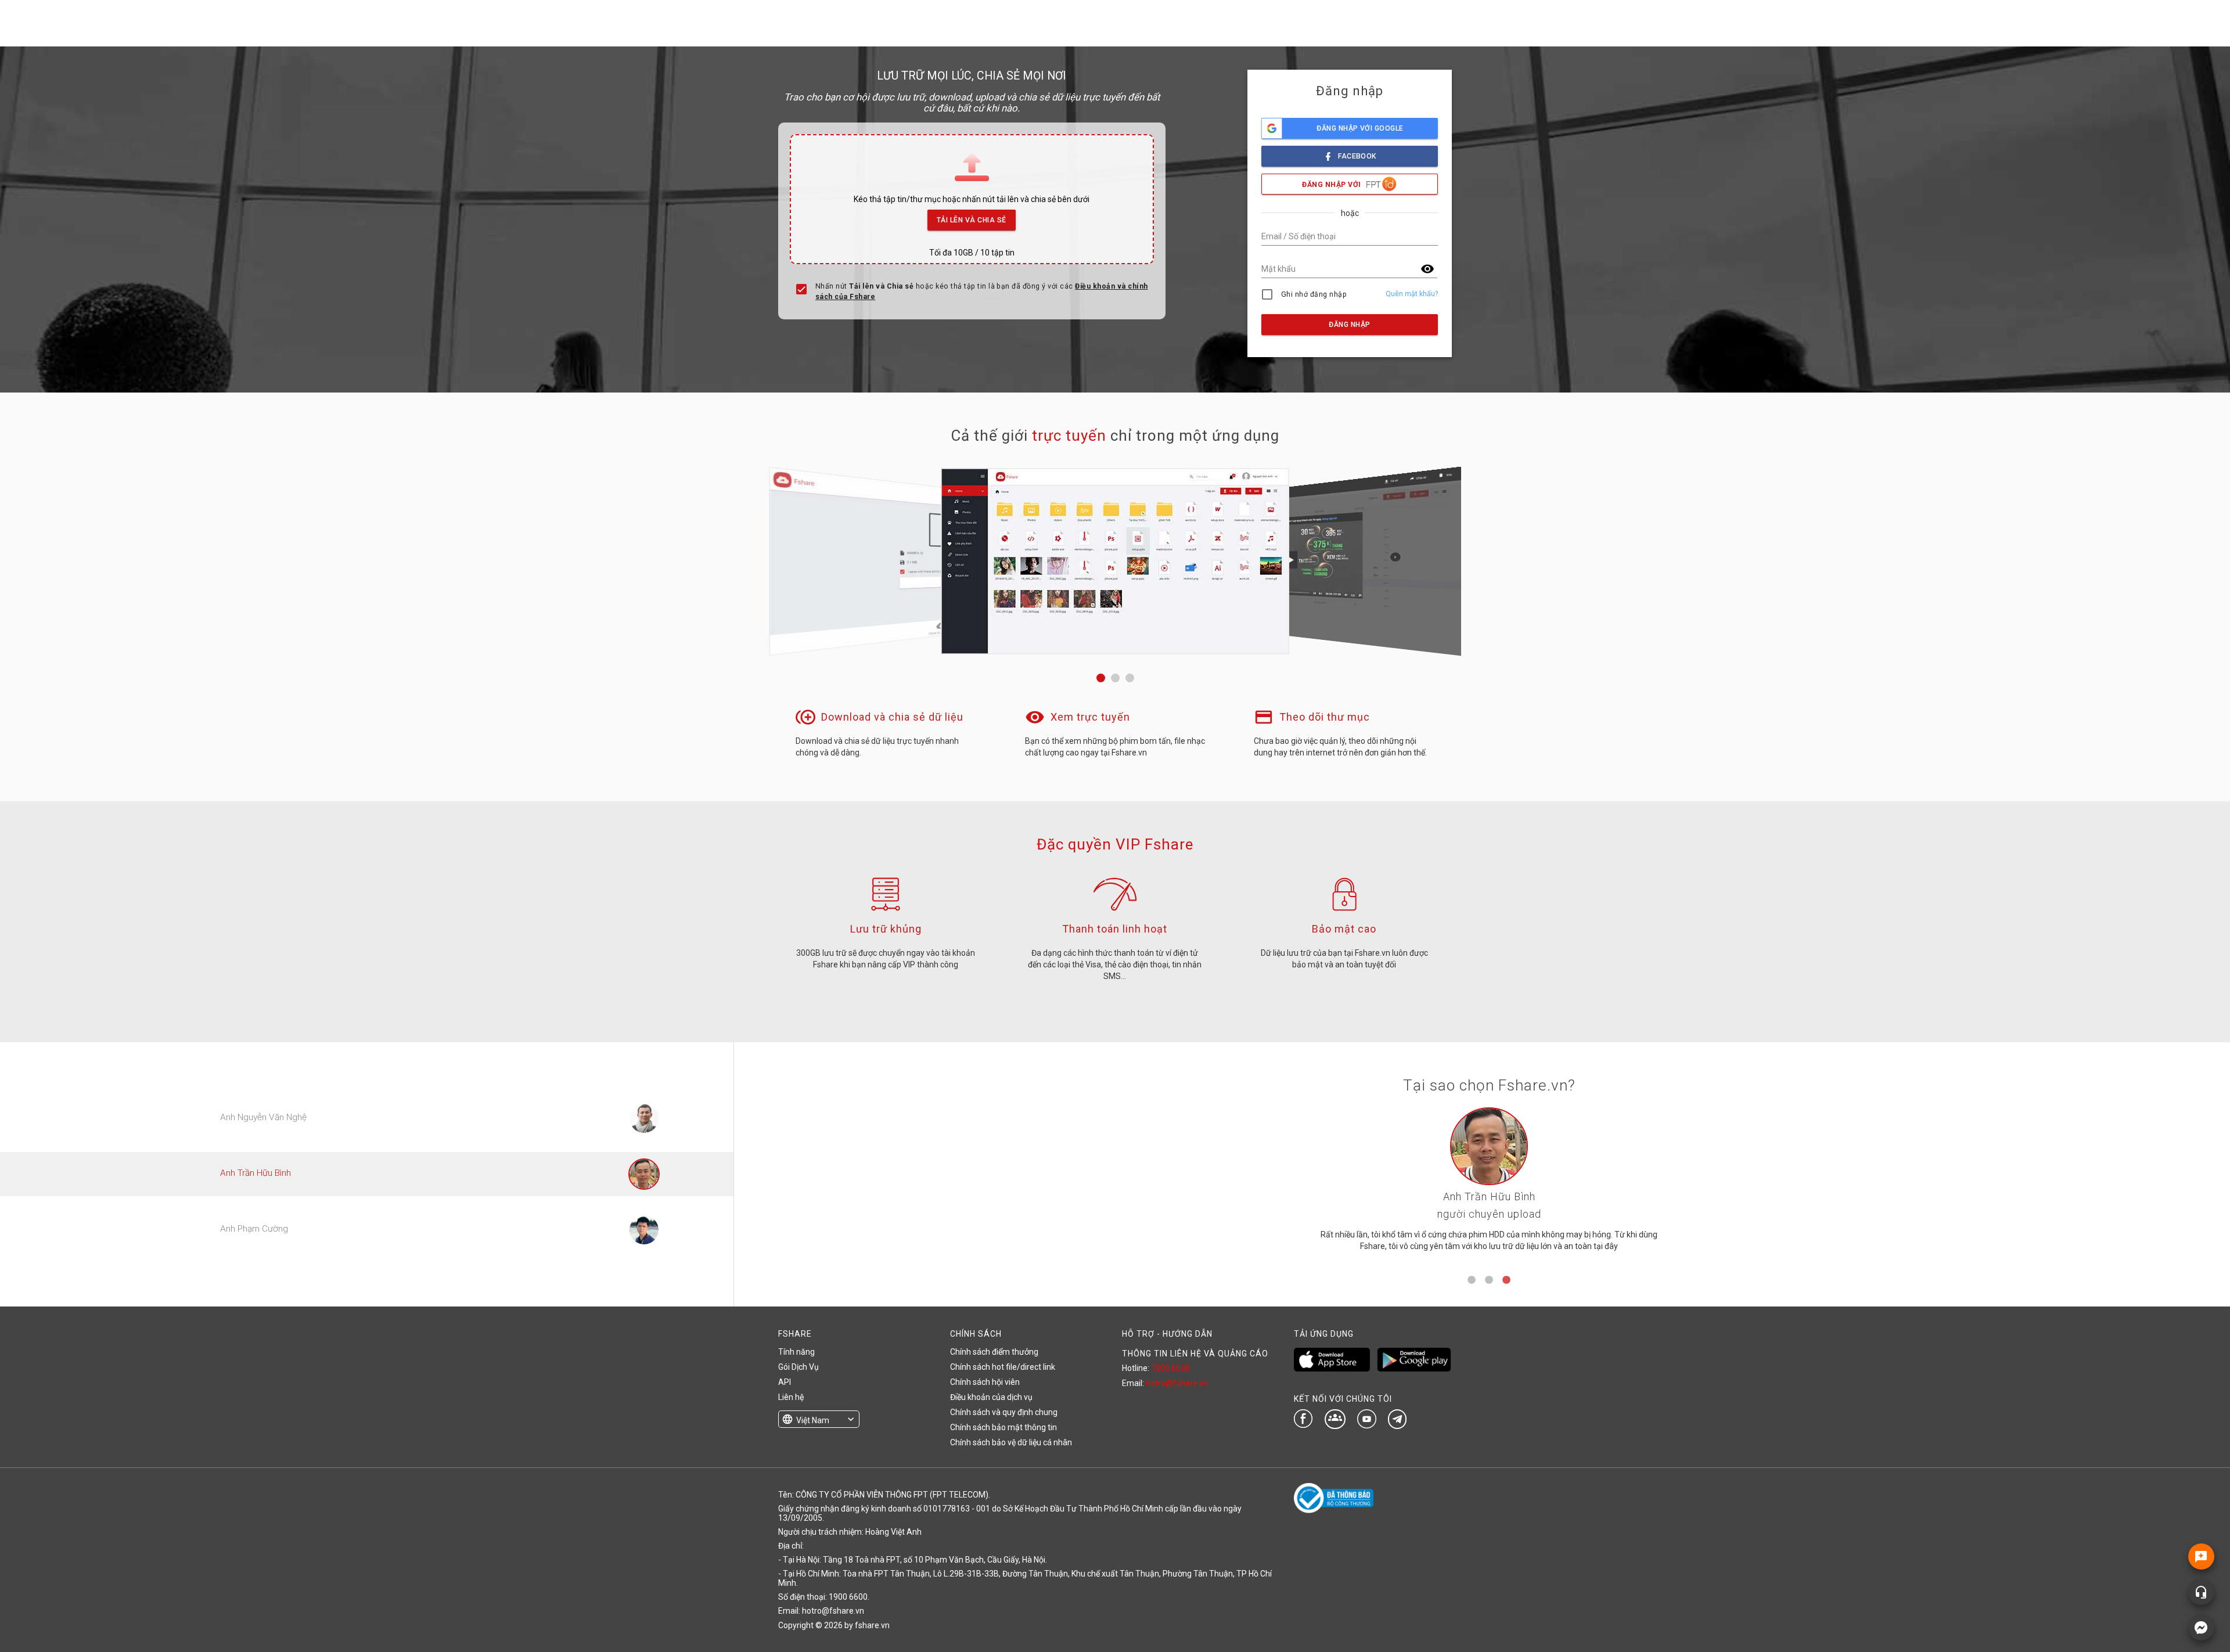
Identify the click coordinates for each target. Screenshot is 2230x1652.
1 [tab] (1472, 1280)
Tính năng (796, 1352)
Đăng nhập (1349, 325)
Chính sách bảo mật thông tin (1003, 1427)
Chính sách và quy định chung (1004, 1412)
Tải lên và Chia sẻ (972, 220)
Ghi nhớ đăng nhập (1314, 294)
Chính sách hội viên (985, 1382)
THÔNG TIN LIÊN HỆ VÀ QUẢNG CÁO (1195, 1354)
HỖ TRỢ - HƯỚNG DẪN (1167, 1334)
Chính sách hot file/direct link (1003, 1367)
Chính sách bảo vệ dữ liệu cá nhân (1011, 1442)
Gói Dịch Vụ (799, 1367)
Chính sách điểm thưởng (994, 1352)
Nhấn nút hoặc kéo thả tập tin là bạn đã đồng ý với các (982, 291)
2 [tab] (1489, 1280)
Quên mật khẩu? (1412, 294)
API (785, 1382)
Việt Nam (813, 1420)
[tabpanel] (1489, 1184)
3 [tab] (1506, 1280)
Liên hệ (791, 1397)
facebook (1357, 156)
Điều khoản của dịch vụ (991, 1397)
